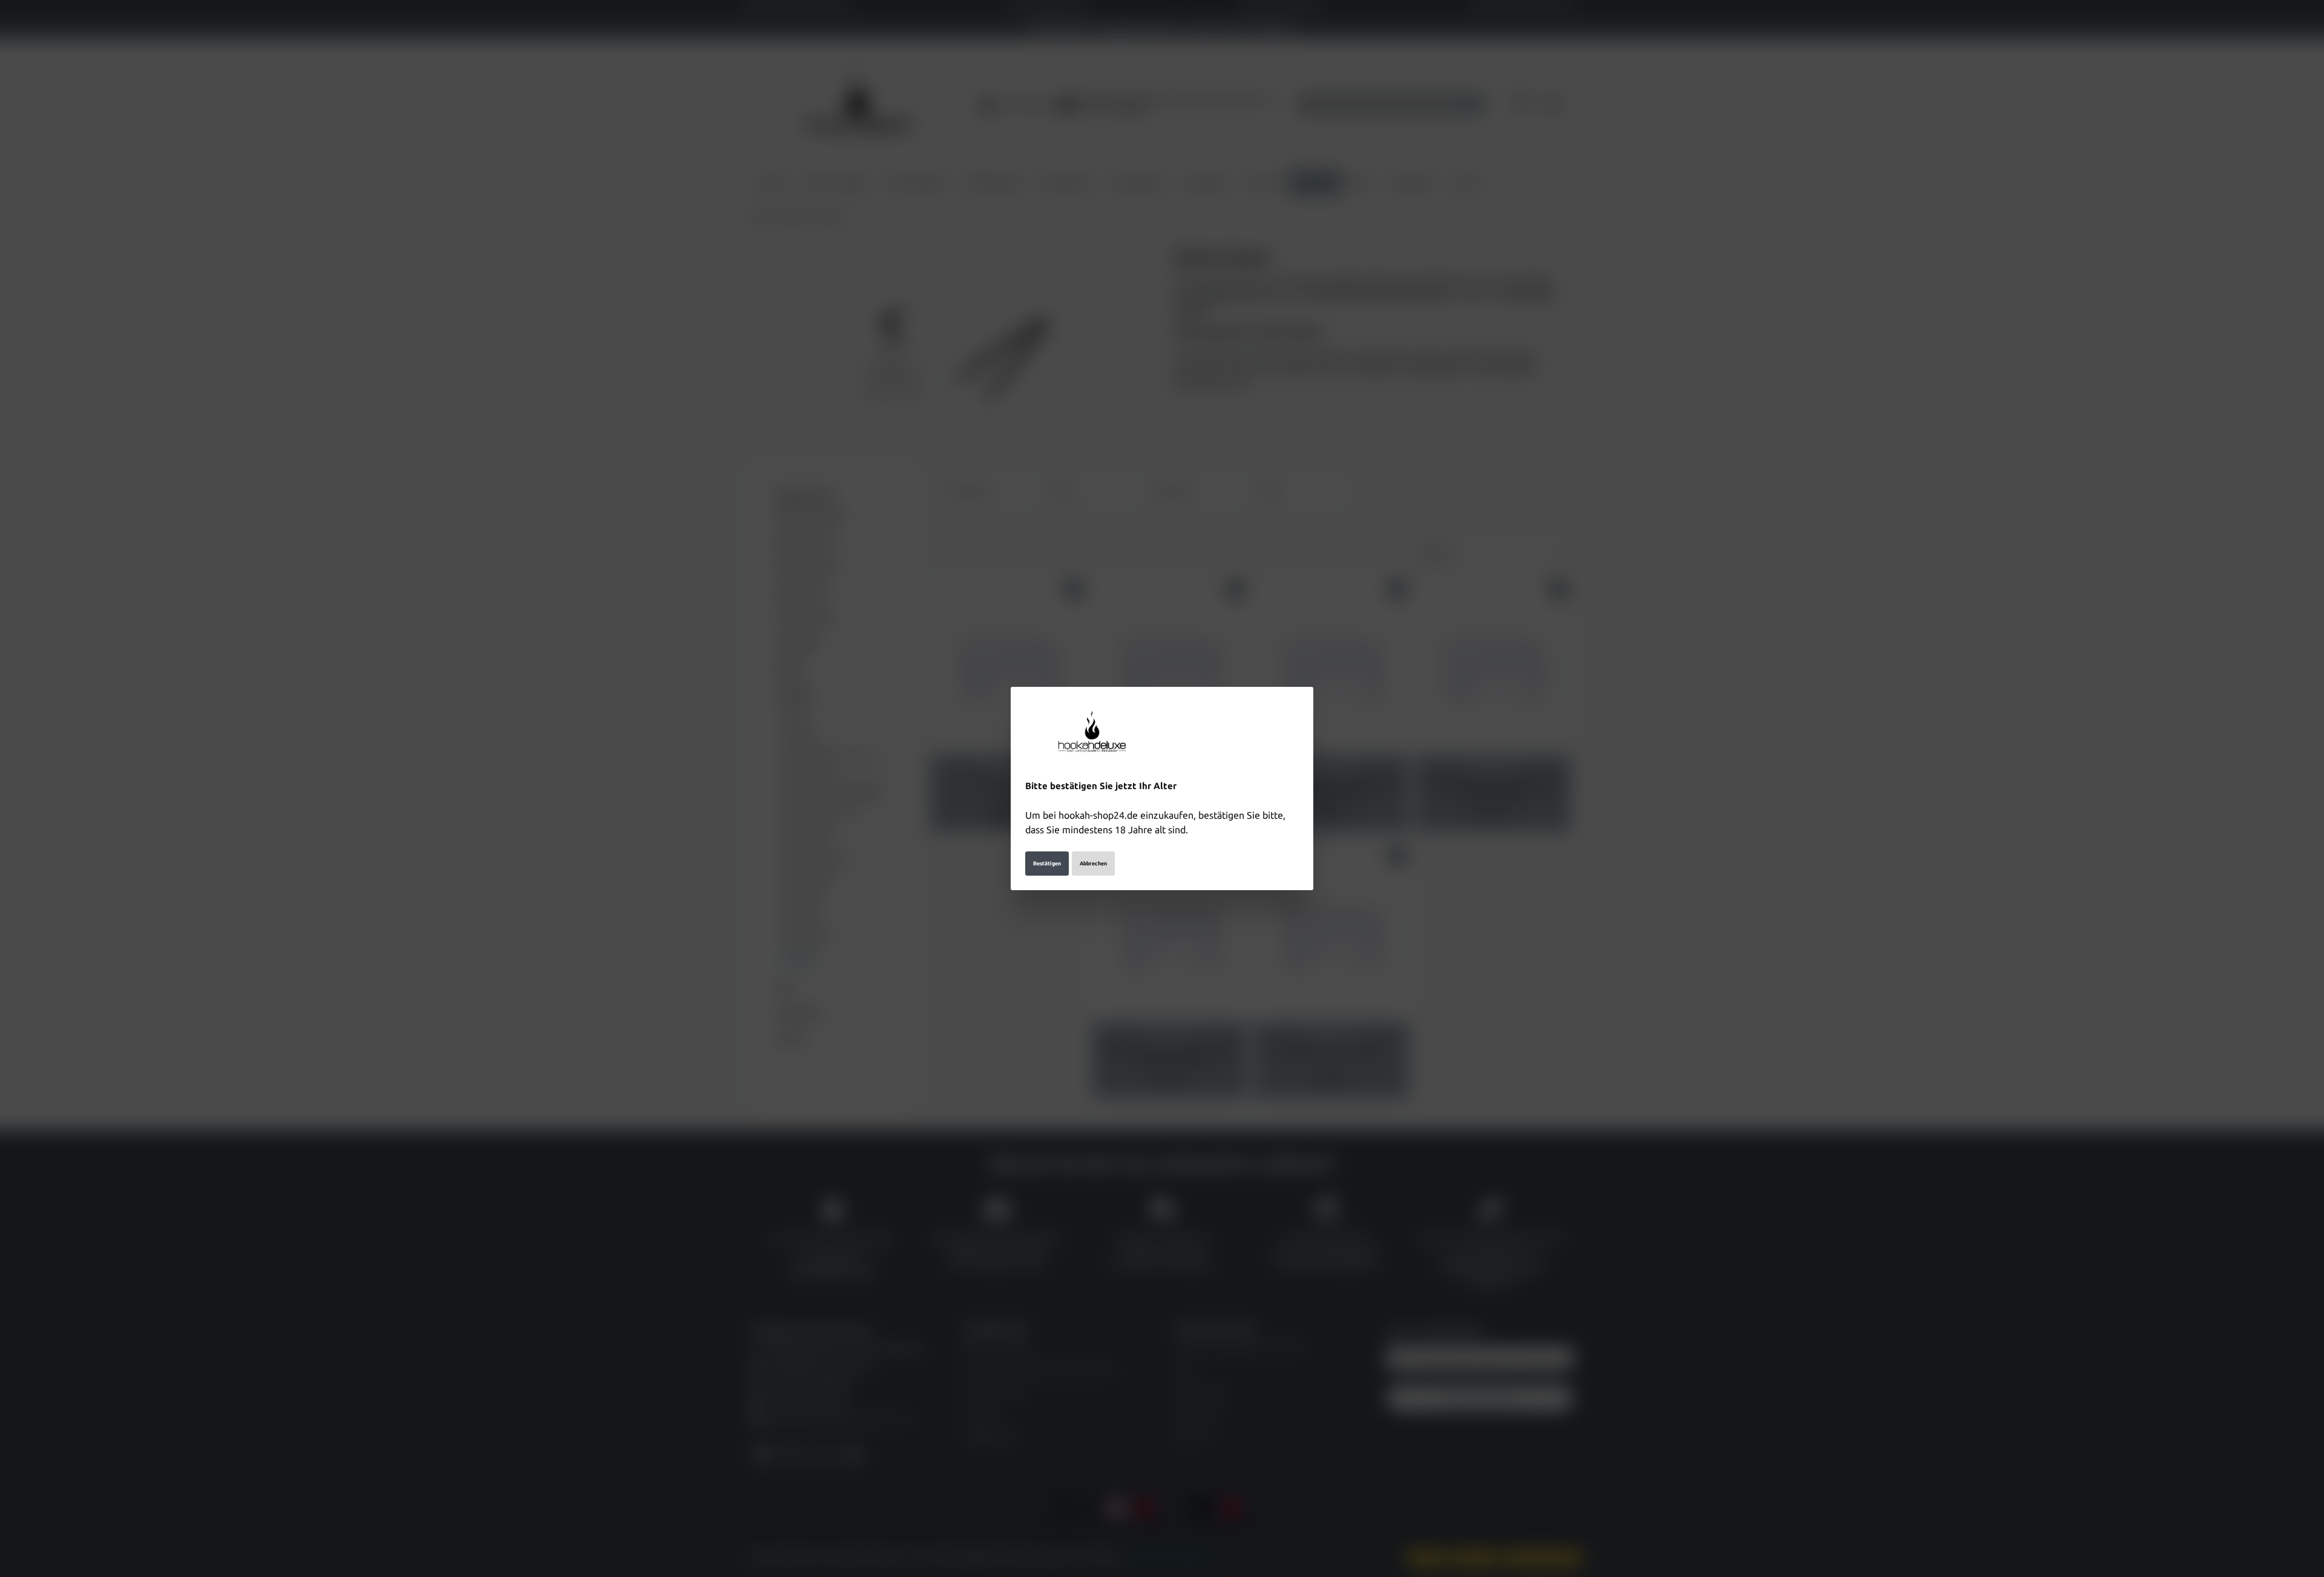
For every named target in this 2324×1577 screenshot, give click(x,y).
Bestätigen (1047, 864)
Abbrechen (1093, 864)
